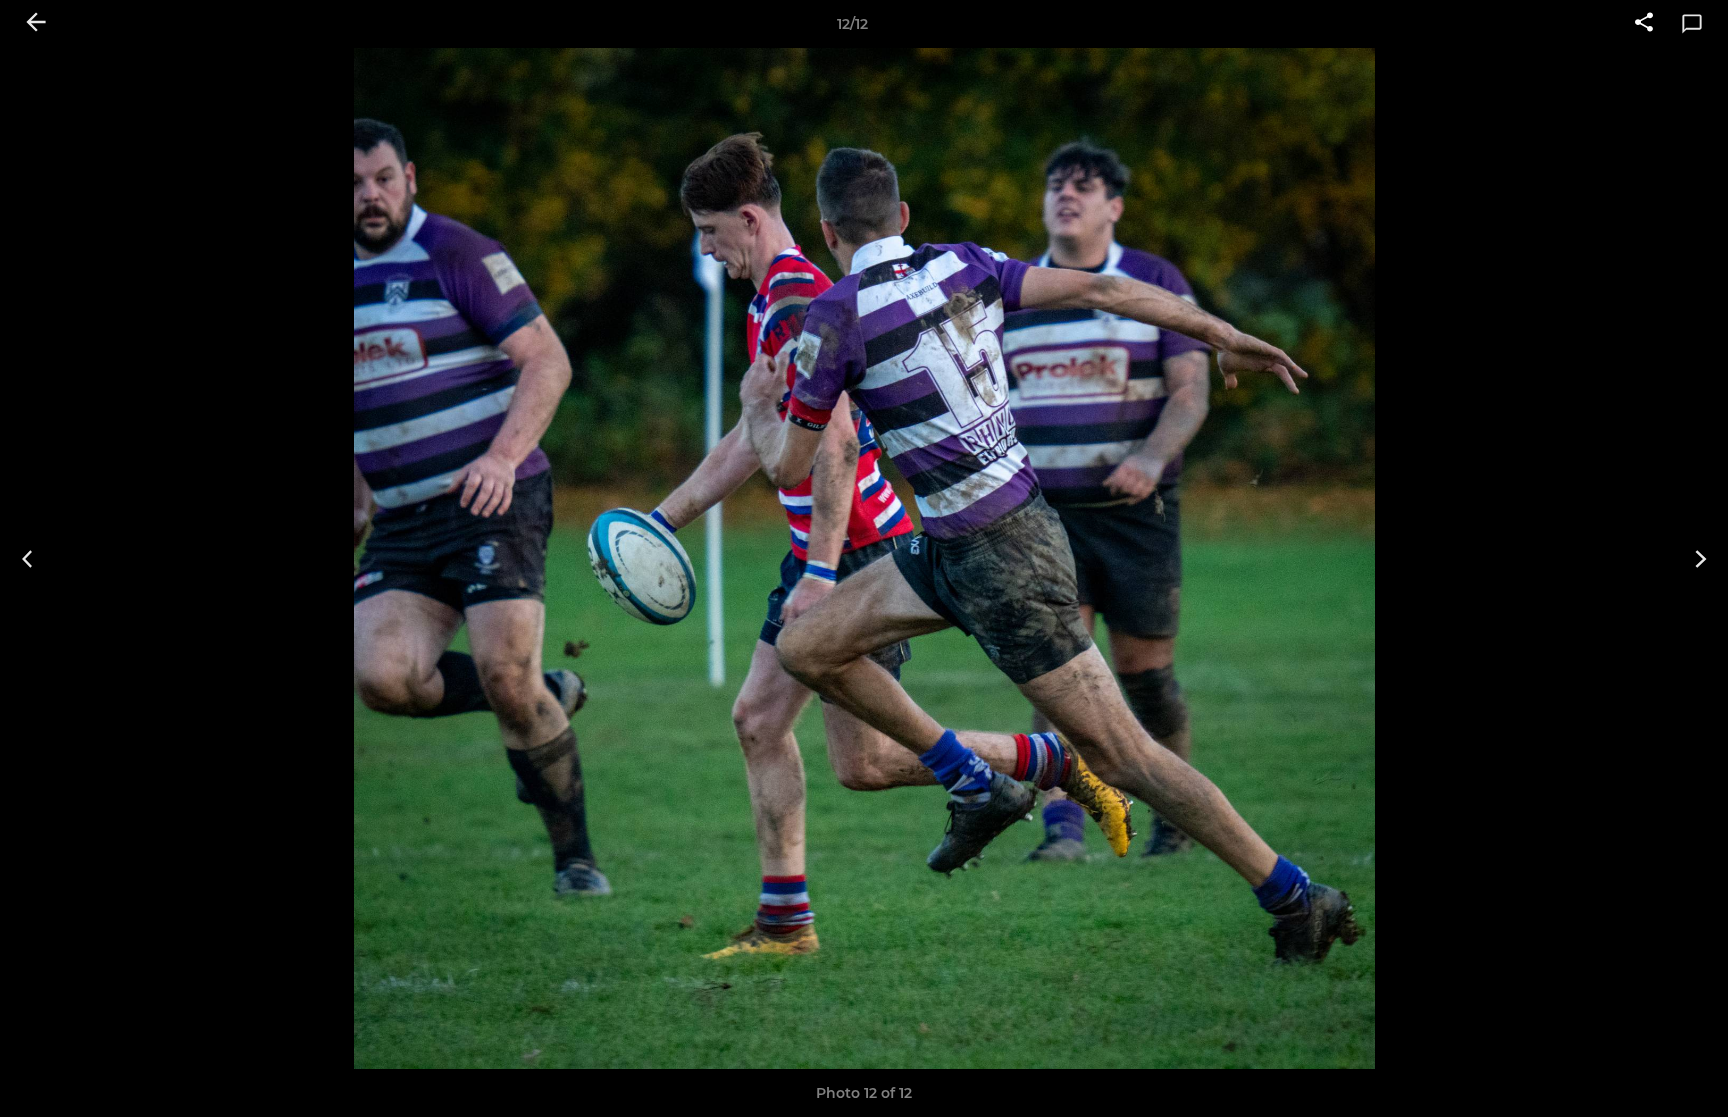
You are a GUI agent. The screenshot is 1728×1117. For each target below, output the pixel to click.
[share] (1644, 24)
